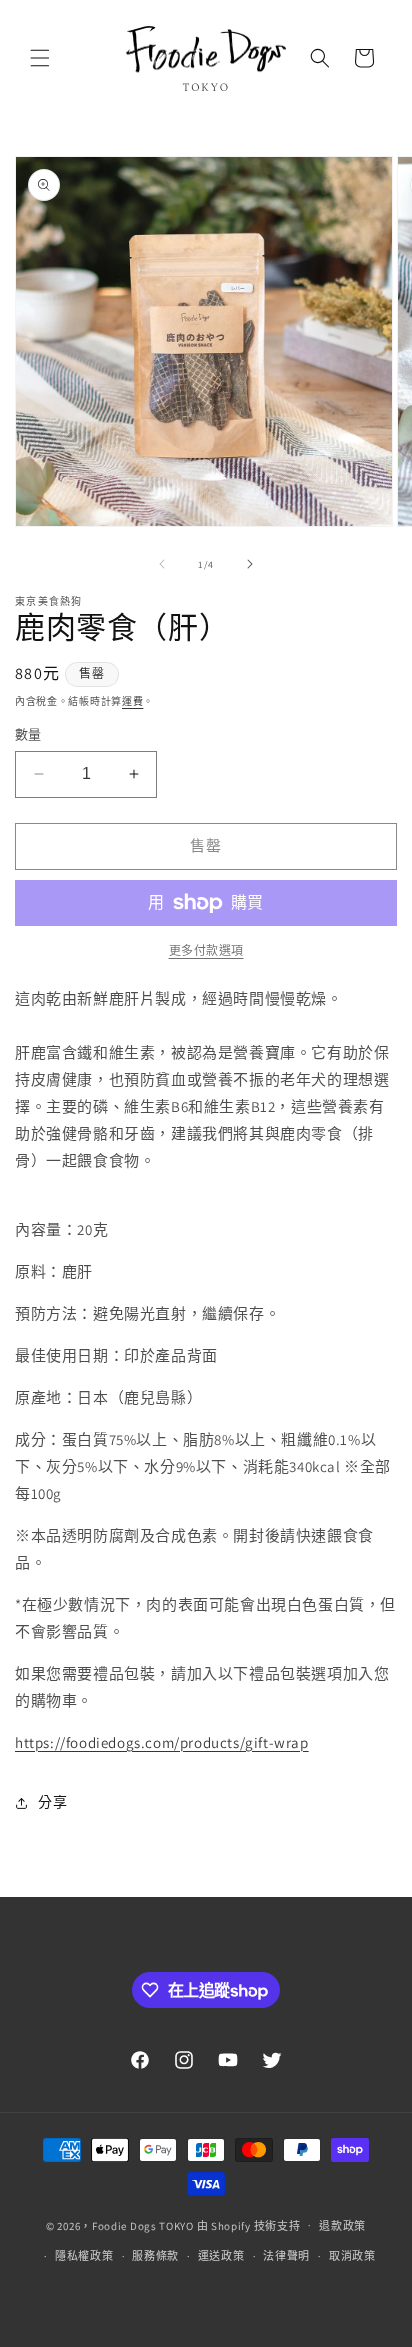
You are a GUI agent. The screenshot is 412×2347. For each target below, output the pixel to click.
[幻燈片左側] (162, 564)
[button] (40, 58)
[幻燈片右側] (250, 564)
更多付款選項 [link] (206, 950)
